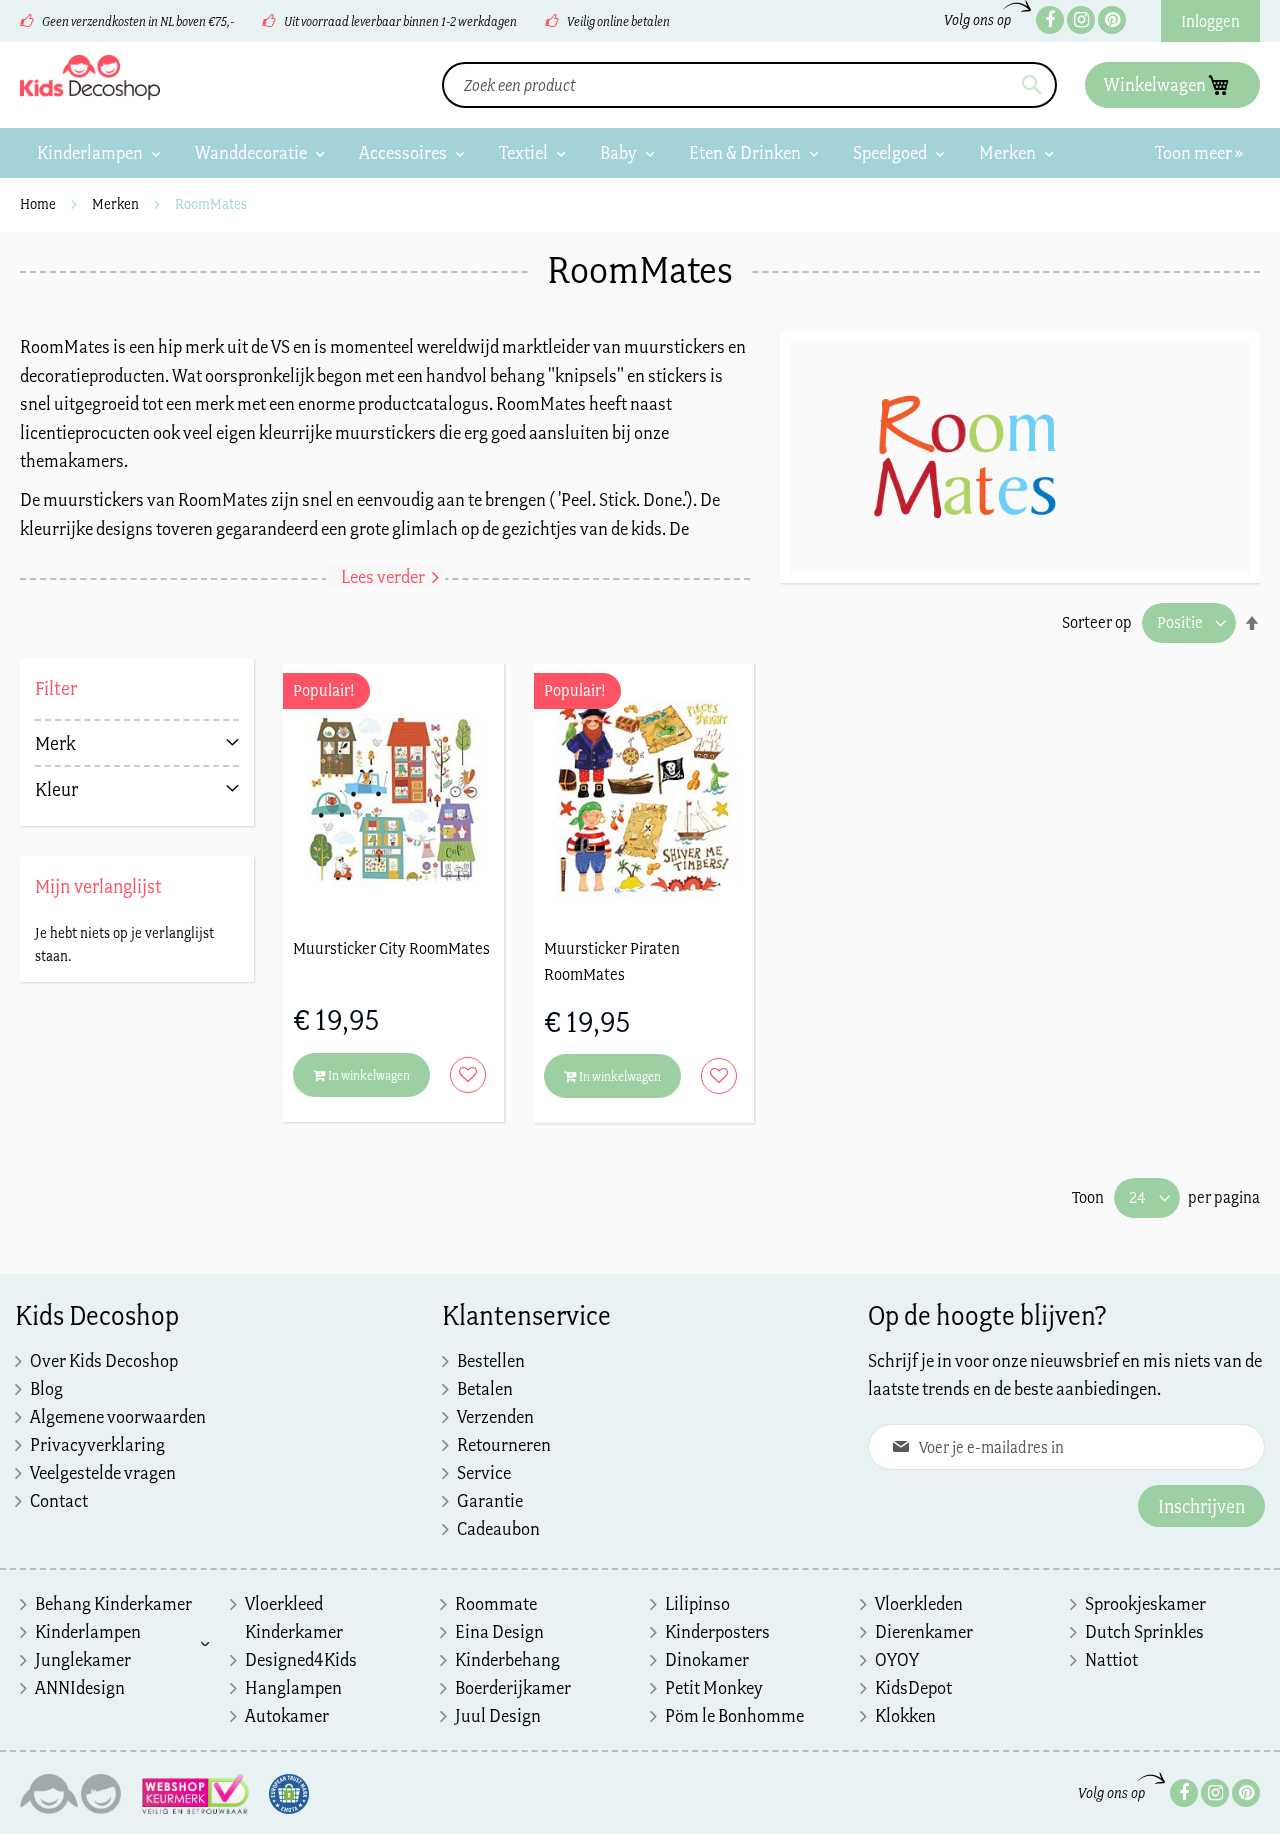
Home (39, 204)
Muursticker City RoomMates (391, 948)
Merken (117, 204)
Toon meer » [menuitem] (1199, 152)
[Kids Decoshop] (90, 77)
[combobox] (749, 85)
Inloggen (1210, 21)
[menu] (640, 153)
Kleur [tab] (56, 789)
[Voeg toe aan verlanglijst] (463, 1075)
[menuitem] (99, 153)
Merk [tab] (55, 743)
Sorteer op (1097, 622)
